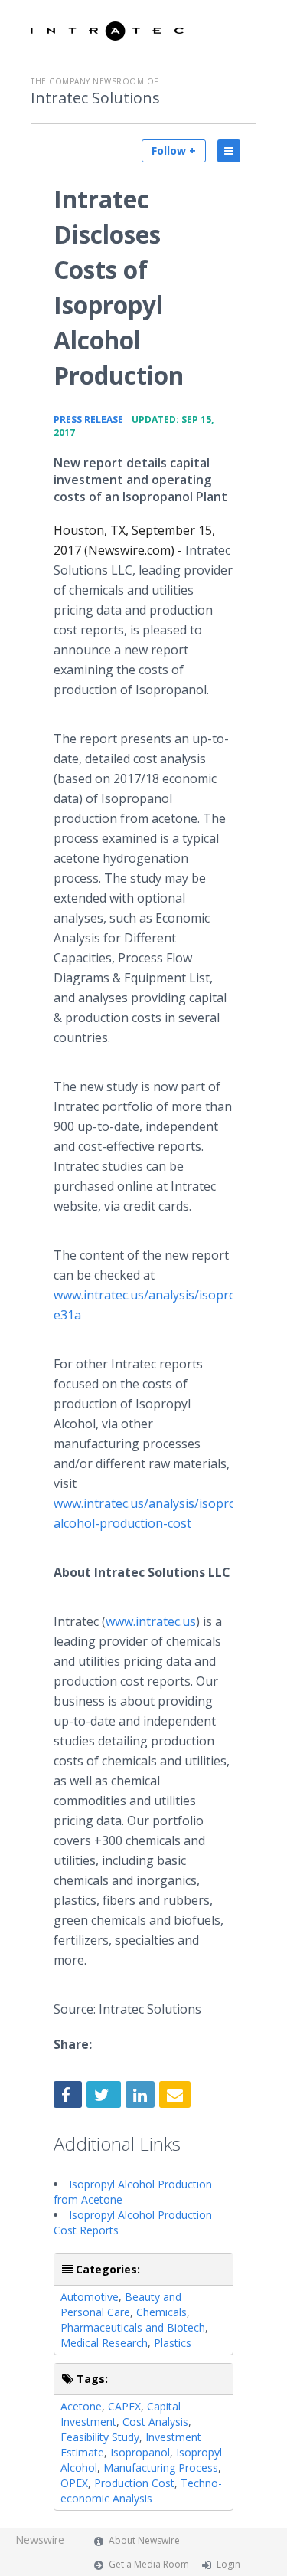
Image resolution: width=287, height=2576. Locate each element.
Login (228, 2564)
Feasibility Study (100, 2437)
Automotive (90, 2297)
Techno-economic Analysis (141, 2491)
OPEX (74, 2483)
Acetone (81, 2406)
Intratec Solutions (95, 98)
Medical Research (104, 2343)
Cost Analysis (155, 2422)
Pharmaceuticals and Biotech (133, 2327)
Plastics (173, 2343)
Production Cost (134, 2483)
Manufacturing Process (161, 2468)
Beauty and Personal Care (121, 2304)
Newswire (40, 2540)
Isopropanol (140, 2452)
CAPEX (124, 2406)
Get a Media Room (149, 2564)
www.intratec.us (151, 1621)
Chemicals (161, 2312)
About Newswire (144, 2540)
